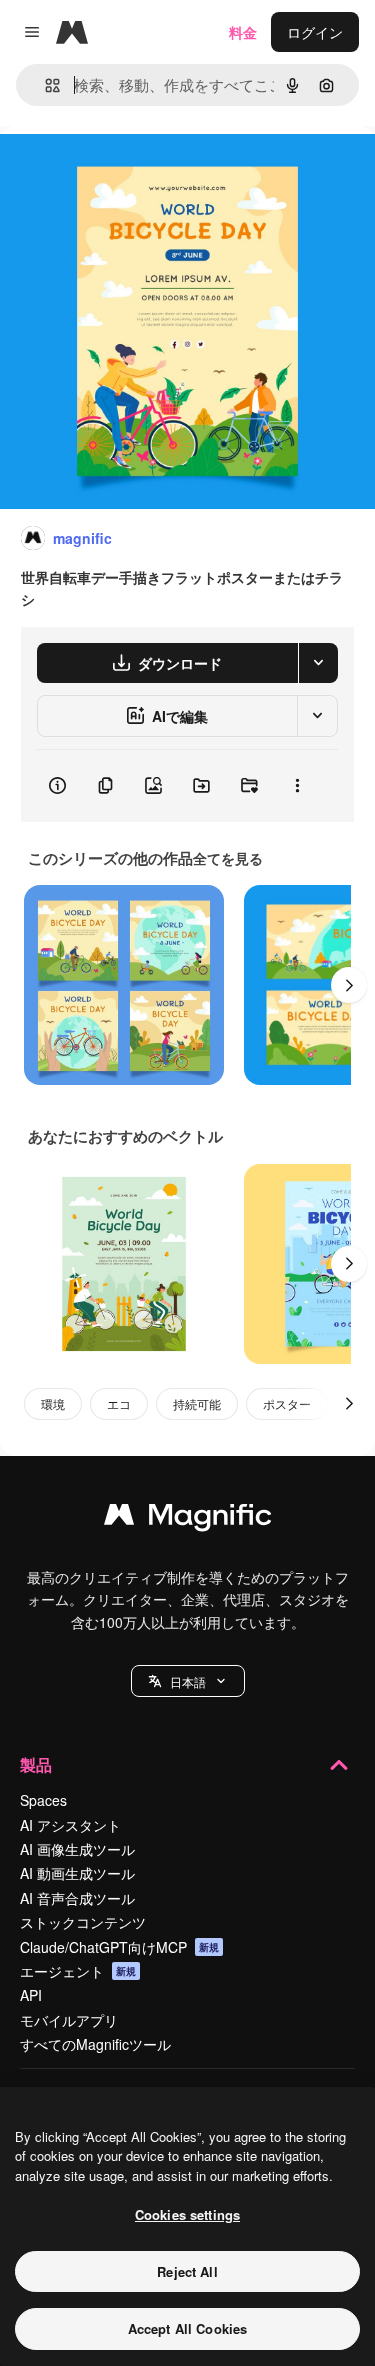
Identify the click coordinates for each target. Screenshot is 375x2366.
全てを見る (228, 858)
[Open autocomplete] (44, 85)
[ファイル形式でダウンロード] (318, 663)
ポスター (287, 1403)
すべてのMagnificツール (95, 2044)
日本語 (188, 1681)
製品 (36, 1764)
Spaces (43, 1800)
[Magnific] (188, 1519)
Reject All (187, 2271)
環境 (53, 1403)
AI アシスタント (70, 1825)
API (31, 1995)
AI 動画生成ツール (77, 1873)
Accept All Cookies (187, 2328)
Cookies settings (187, 2214)
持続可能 (197, 1403)
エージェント (78, 1971)
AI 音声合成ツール (77, 1898)
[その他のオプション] (297, 786)
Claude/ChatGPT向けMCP (119, 1947)
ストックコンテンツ (83, 1922)
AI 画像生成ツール (77, 1849)
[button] (188, 1681)
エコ (119, 1403)
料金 (243, 32)
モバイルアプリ (69, 2020)
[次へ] (349, 985)
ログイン (315, 32)
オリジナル (137, 171)
